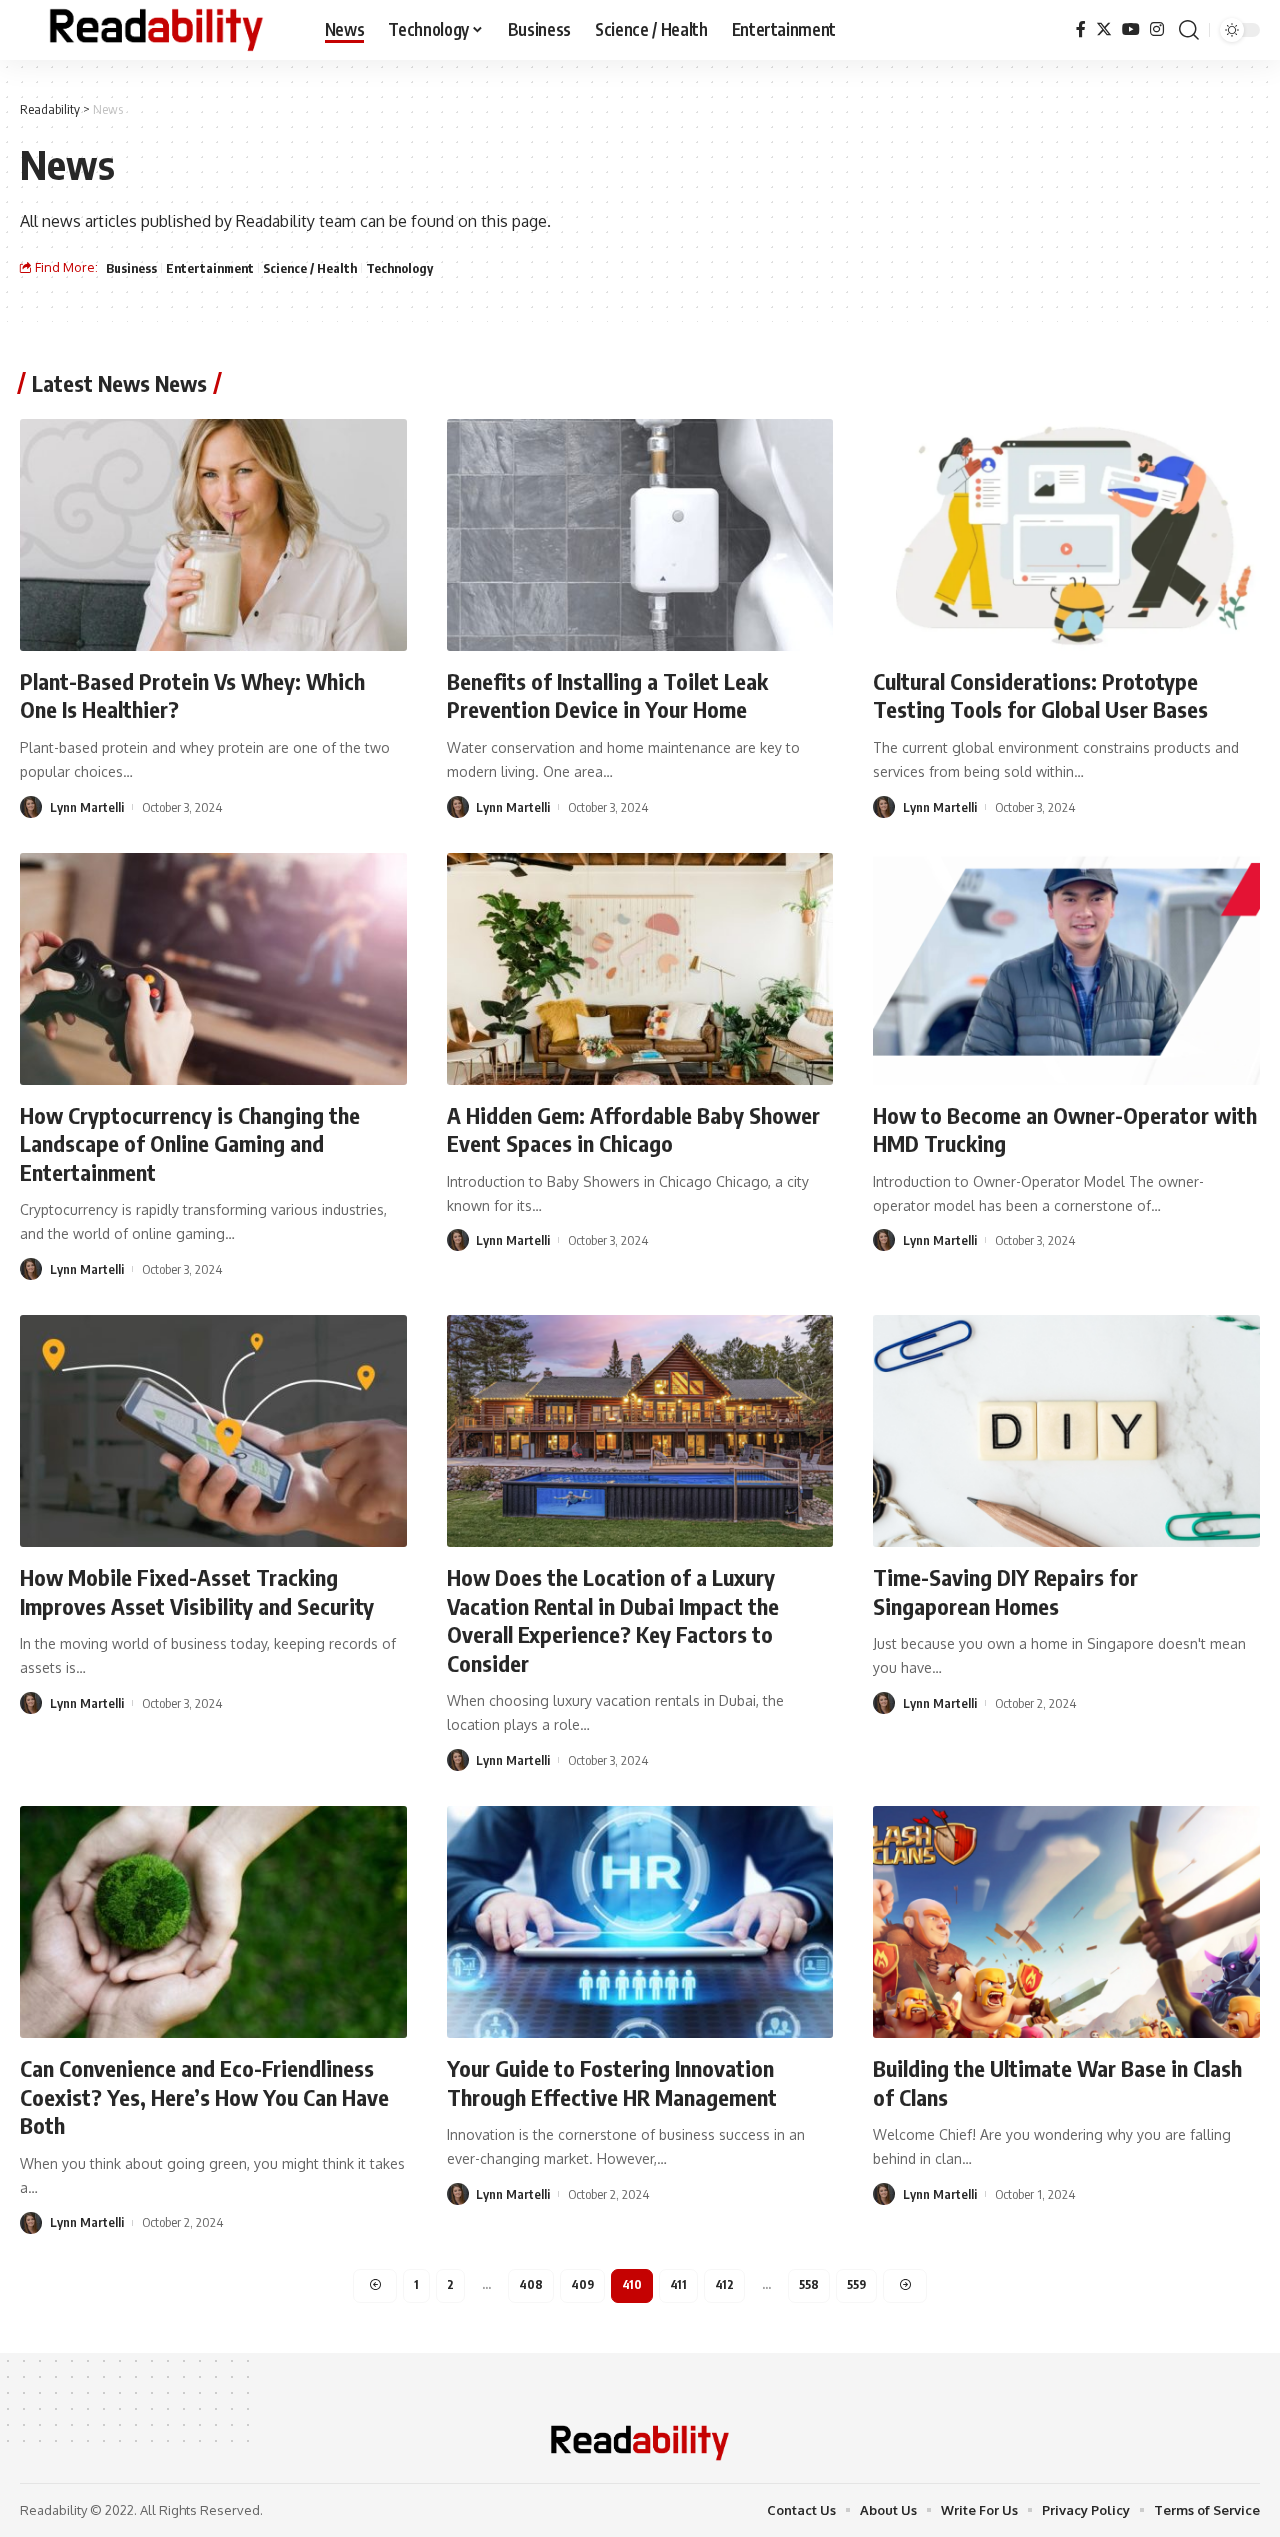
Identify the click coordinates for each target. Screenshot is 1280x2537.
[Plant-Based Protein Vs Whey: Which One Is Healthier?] (213, 535)
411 (678, 2284)
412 (724, 2284)
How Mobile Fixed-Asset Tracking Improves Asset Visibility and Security (197, 1591)
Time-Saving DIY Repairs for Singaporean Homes (1005, 1591)
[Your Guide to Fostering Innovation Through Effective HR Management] (640, 1922)
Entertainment (210, 268)
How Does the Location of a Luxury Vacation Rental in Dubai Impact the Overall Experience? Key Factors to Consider (613, 1620)
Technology (399, 268)
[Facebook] (1081, 29)
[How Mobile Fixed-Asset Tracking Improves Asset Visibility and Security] (213, 1431)
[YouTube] (1131, 29)
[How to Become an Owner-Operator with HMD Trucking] (1066, 969)
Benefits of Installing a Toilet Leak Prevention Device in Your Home (607, 695)
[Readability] (156, 30)
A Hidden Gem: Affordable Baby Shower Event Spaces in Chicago (633, 1129)
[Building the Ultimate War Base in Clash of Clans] (1066, 1922)
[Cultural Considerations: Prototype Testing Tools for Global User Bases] (1066, 535)
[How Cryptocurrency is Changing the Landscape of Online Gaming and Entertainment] (213, 969)
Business (131, 268)
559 (856, 2284)
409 (582, 2284)
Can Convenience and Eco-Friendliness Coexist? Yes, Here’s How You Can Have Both (204, 2096)
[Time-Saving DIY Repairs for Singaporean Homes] (1066, 1431)
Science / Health (310, 268)
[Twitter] (1104, 29)
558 (809, 2284)
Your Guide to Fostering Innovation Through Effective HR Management (612, 2082)
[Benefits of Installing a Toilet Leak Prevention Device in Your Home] (640, 535)
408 (531, 2284)
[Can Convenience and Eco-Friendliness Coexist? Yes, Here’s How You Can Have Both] (213, 1922)
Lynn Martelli (87, 807)
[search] (1189, 30)
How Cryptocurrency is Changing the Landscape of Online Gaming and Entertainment (190, 1143)
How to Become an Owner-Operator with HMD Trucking (1065, 1129)
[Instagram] (1157, 29)
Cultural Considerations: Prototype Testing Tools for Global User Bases (1040, 695)
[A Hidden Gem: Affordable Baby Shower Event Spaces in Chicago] (640, 969)
